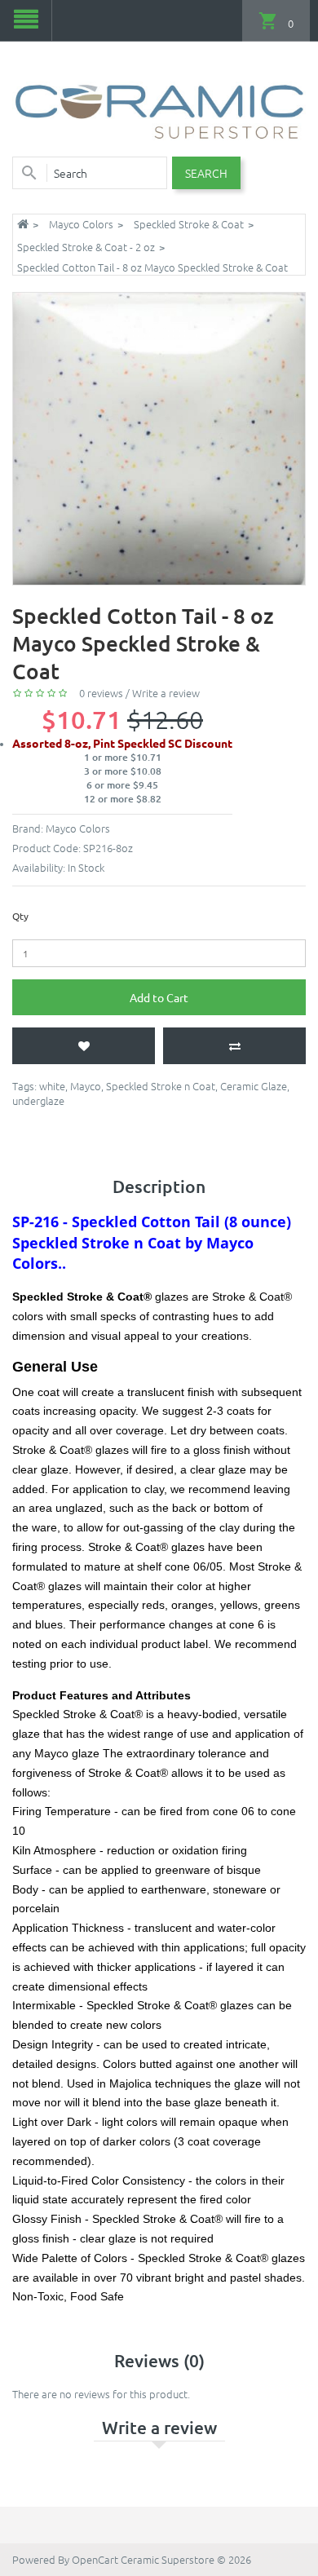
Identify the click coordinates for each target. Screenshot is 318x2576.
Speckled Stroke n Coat (161, 1086)
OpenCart (95, 2559)
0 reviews (101, 693)
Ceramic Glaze (254, 1086)
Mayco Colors (81, 224)
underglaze (38, 1100)
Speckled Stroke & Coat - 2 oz (86, 247)
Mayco (86, 1086)
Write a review (166, 693)
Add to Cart (159, 997)
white (52, 1086)
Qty (20, 916)
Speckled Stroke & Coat (189, 224)
